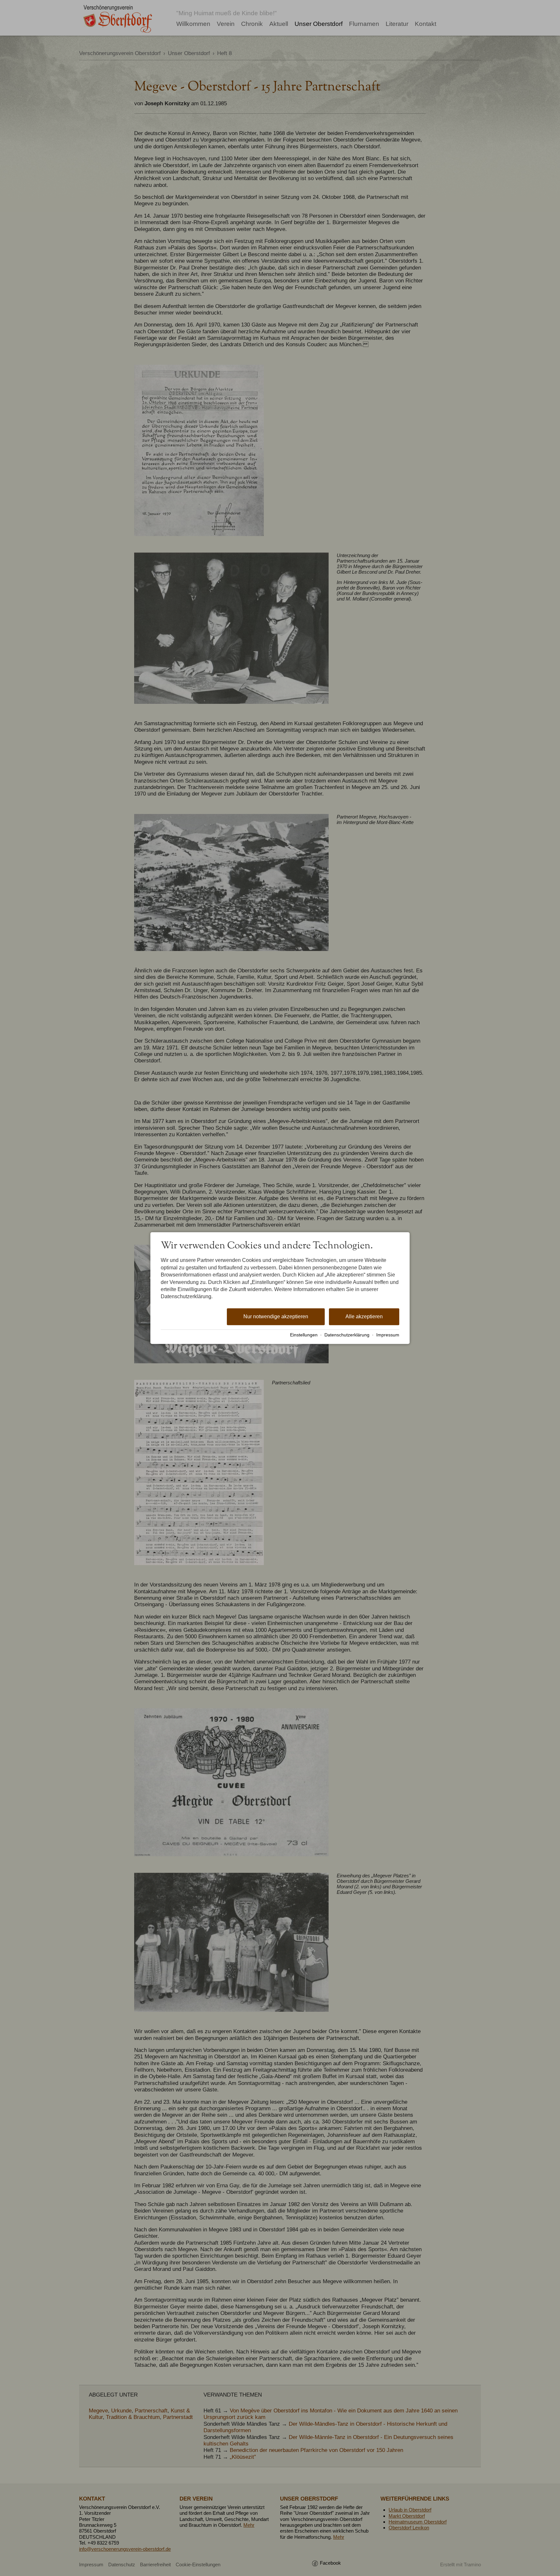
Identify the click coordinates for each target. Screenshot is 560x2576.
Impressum (388, 1335)
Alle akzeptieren (364, 1317)
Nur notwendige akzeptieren (276, 1317)
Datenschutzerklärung (347, 1335)
